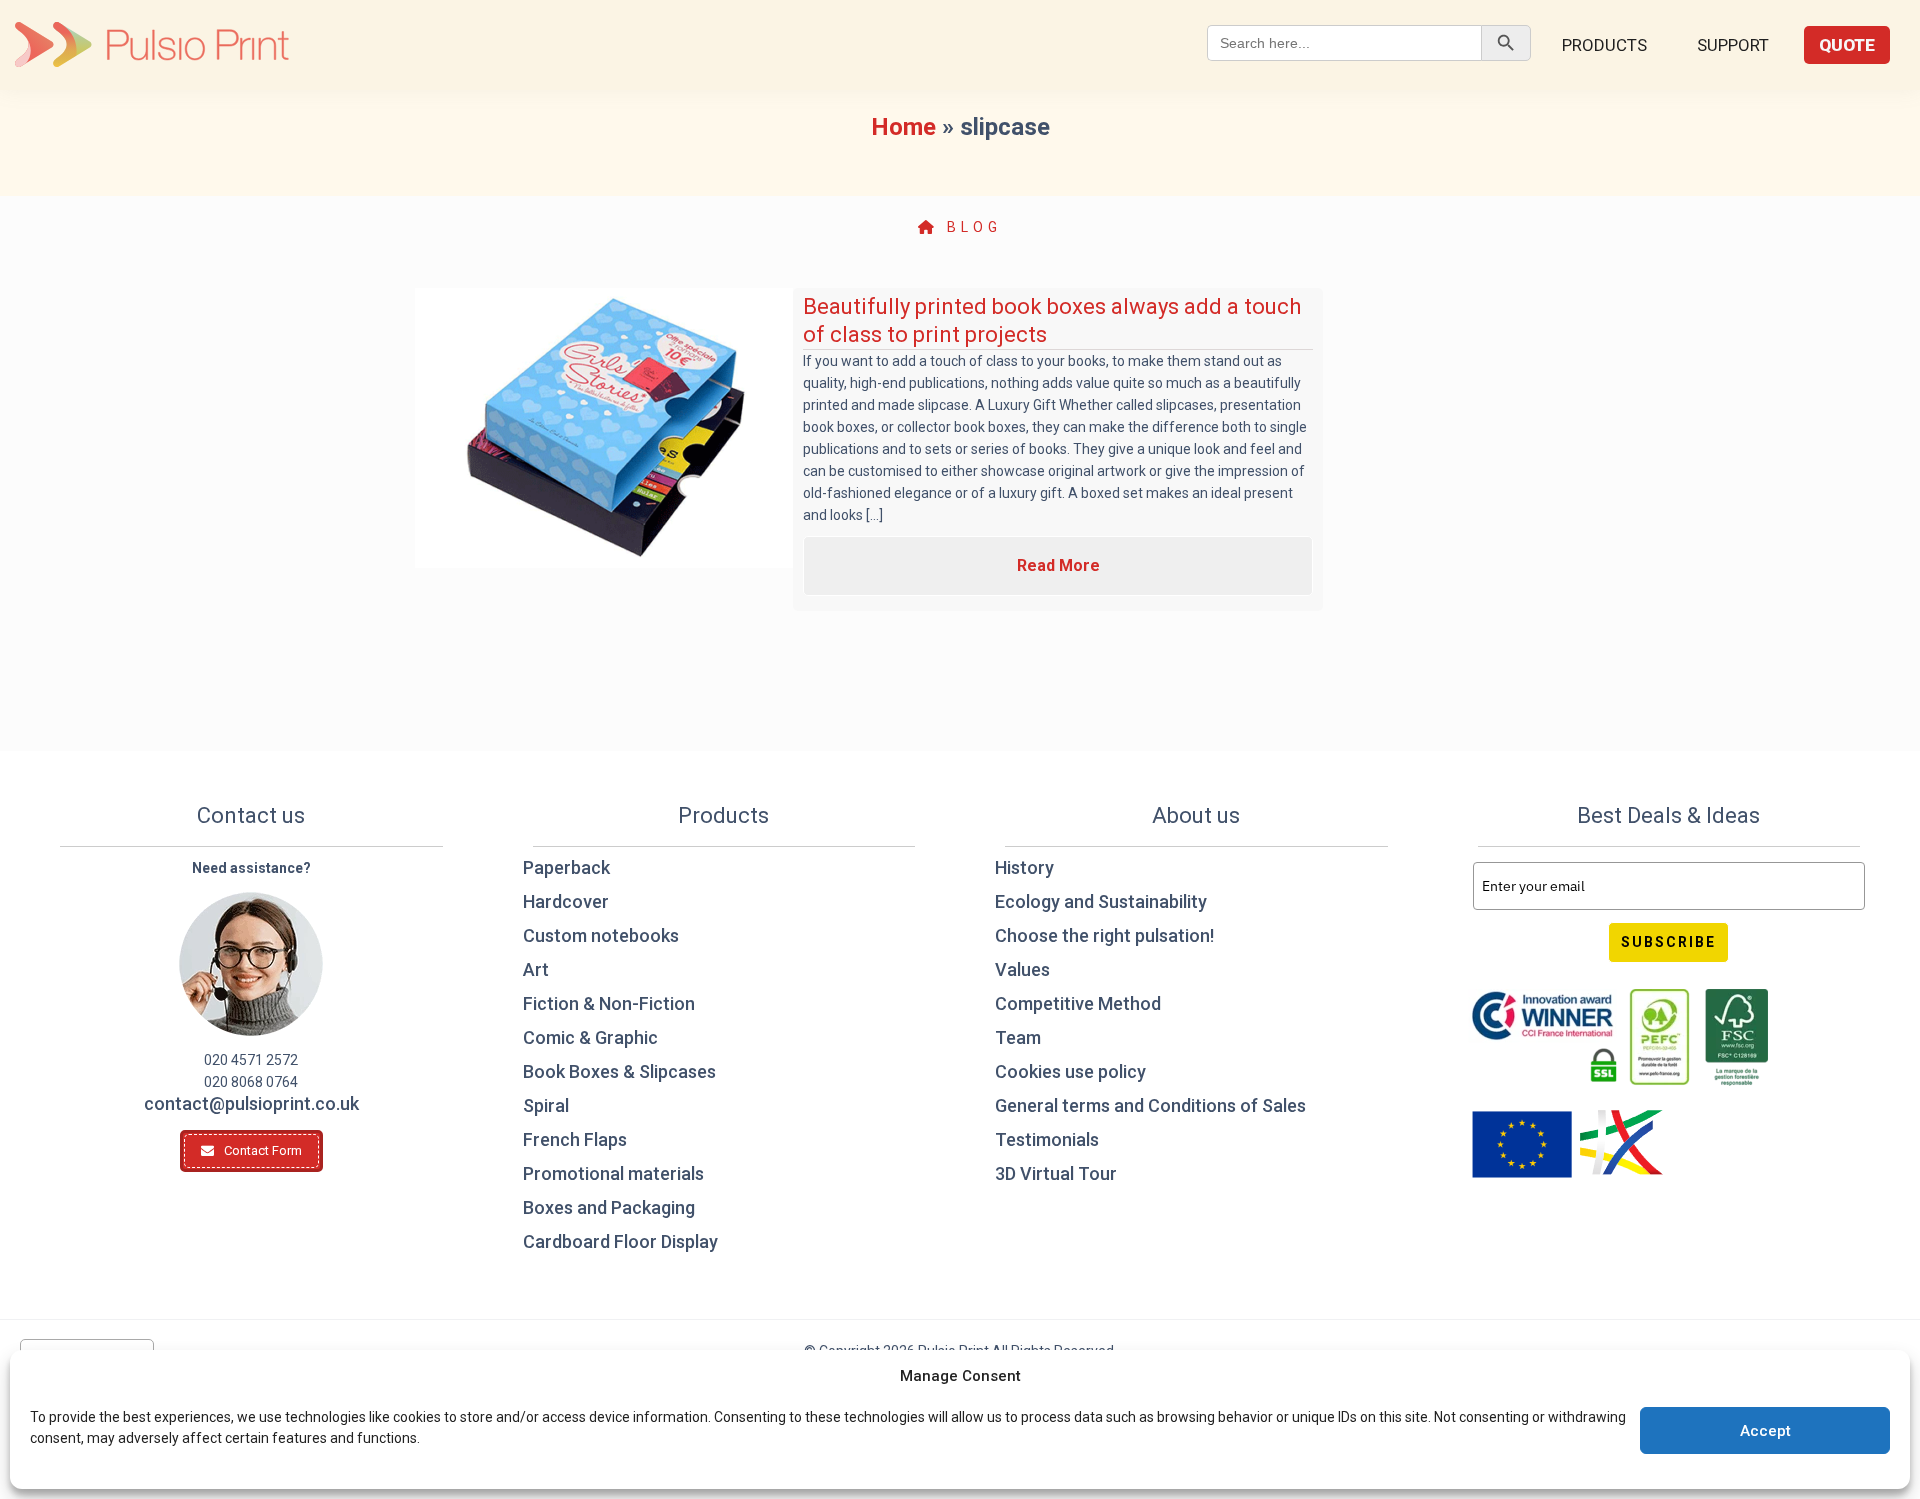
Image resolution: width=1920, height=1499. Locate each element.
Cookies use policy (1070, 1071)
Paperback (566, 867)
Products (1604, 45)
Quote (1847, 45)
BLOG (970, 227)
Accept (1765, 1431)
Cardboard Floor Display (620, 1241)
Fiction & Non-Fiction (609, 1003)
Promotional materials (613, 1173)
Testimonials (1047, 1139)
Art (536, 969)
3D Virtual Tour (1056, 1173)
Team (1018, 1037)
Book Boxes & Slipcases (619, 1071)
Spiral (546, 1105)
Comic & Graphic (590, 1037)
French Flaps (575, 1139)
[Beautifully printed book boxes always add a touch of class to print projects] (604, 428)
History (1024, 867)
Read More (1058, 565)
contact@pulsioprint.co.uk (251, 1103)
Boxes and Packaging (609, 1207)
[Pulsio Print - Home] (152, 45)
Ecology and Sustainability (1101, 901)
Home (903, 127)
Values (1022, 969)
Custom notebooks (601, 935)
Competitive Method (1078, 1003)
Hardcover (566, 901)
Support (1733, 45)
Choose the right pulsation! (1104, 935)
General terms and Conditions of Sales (1150, 1105)
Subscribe (1668, 942)
